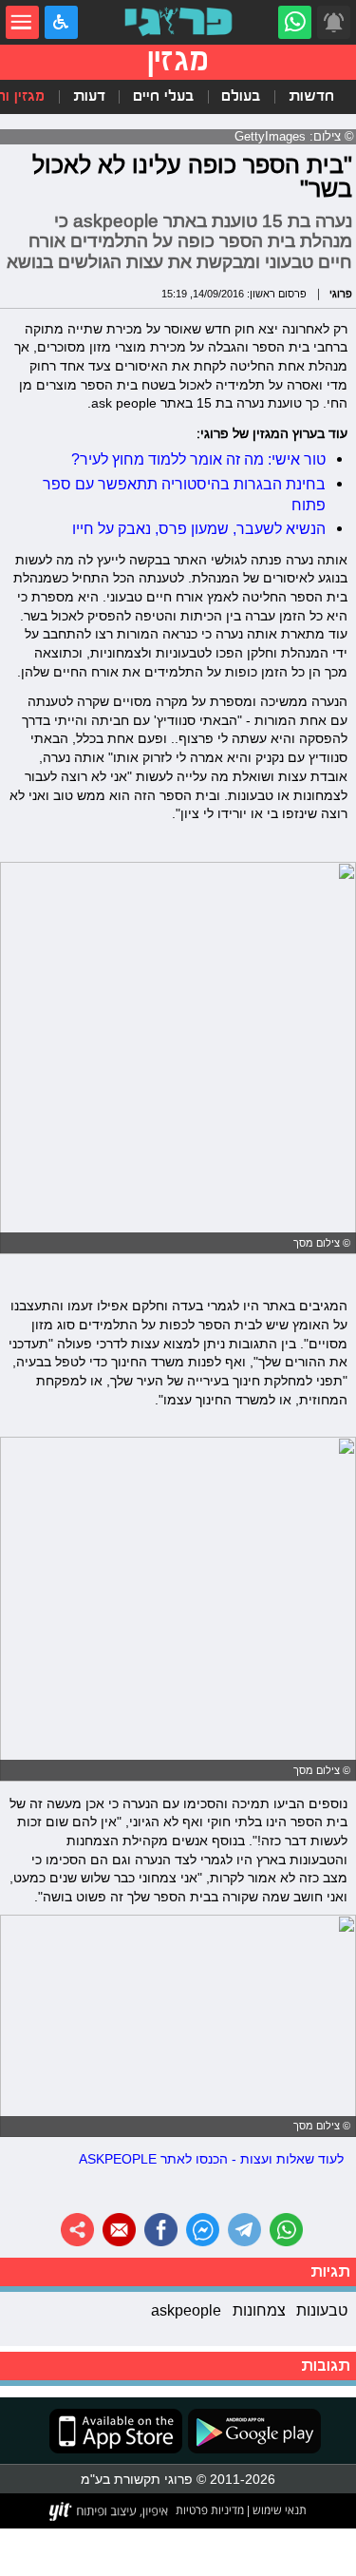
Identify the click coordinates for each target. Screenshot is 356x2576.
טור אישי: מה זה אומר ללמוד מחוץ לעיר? (198, 459)
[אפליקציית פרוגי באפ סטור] (116, 2431)
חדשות (311, 96)
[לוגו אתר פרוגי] (178, 22)
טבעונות (322, 2310)
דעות (89, 96)
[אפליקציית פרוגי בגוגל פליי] (252, 2431)
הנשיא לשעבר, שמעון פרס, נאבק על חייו (199, 528)
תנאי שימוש (278, 2510)
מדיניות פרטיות (210, 2510)
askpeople (186, 2310)
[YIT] (110, 2511)
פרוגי (341, 294)
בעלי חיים (163, 96)
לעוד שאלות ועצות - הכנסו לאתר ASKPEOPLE (211, 2159)
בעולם (241, 96)
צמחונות (259, 2310)
